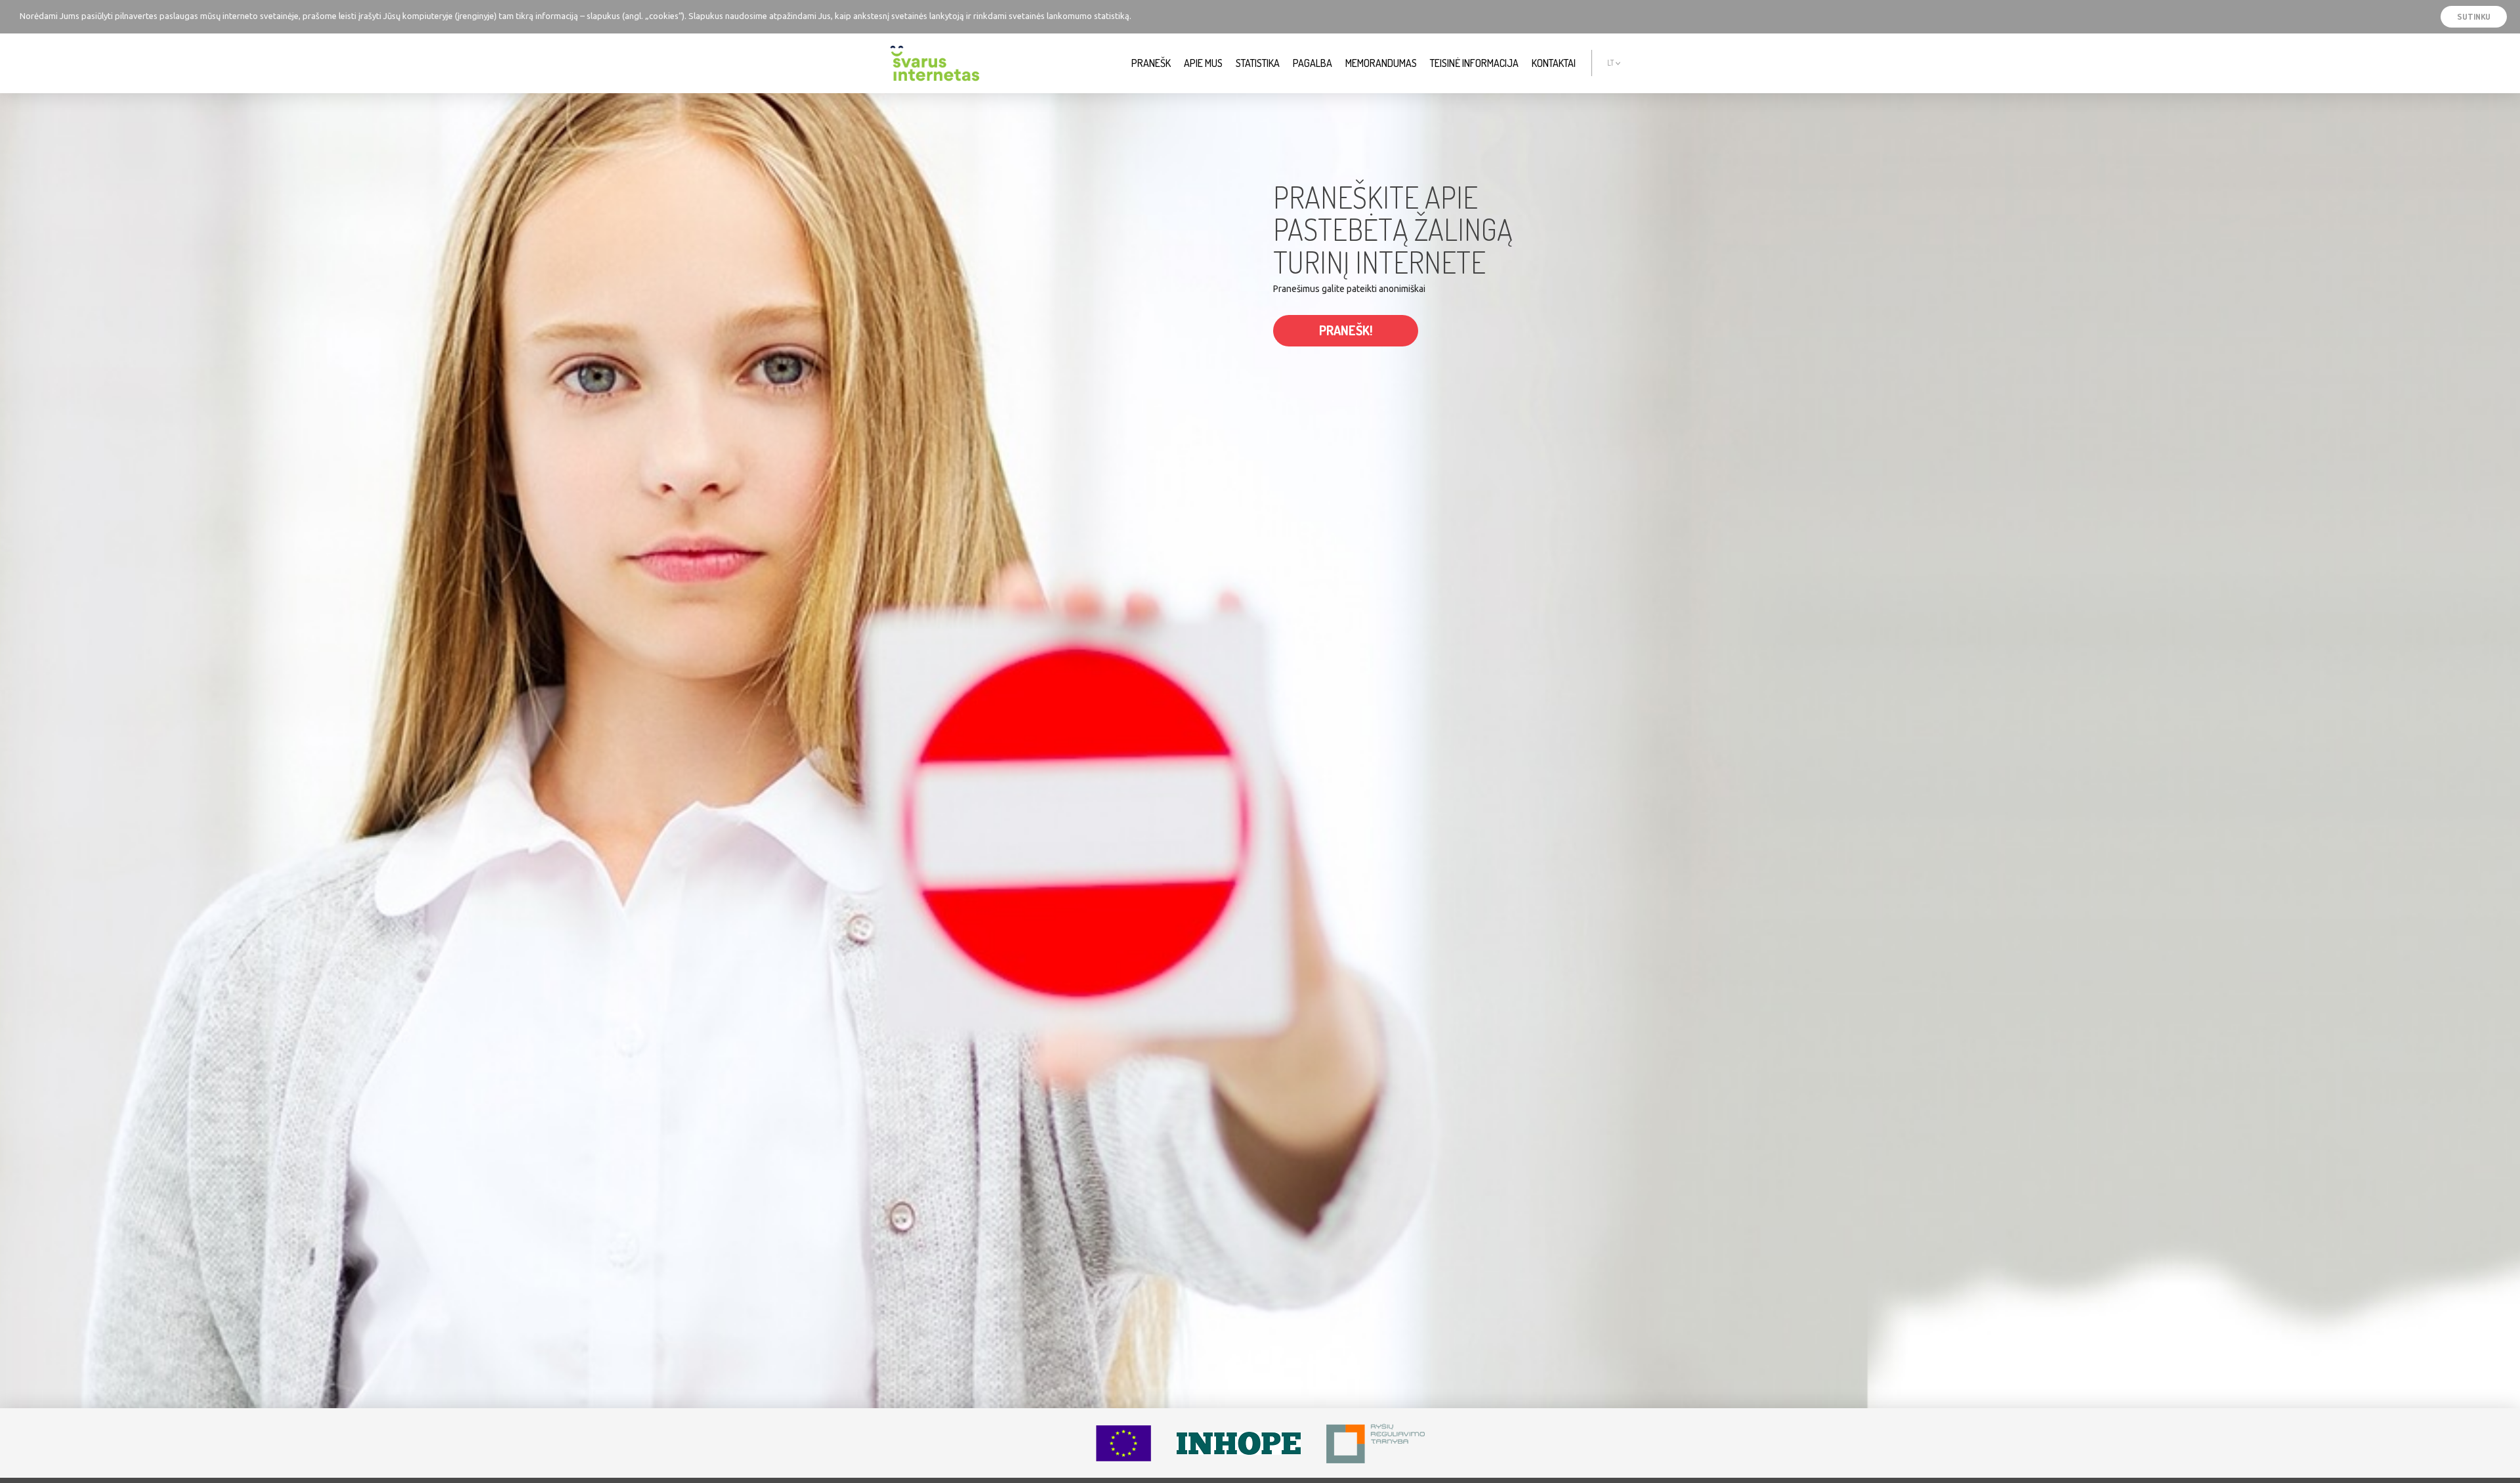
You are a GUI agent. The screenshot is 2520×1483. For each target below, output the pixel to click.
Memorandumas (1381, 63)
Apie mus (1203, 63)
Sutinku (2474, 16)
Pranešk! (1346, 330)
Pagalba (1312, 63)
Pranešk (1151, 63)
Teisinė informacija (1474, 63)
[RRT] (1375, 1443)
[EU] (1123, 1443)
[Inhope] (1239, 1443)
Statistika (1258, 63)
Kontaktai (1554, 63)
